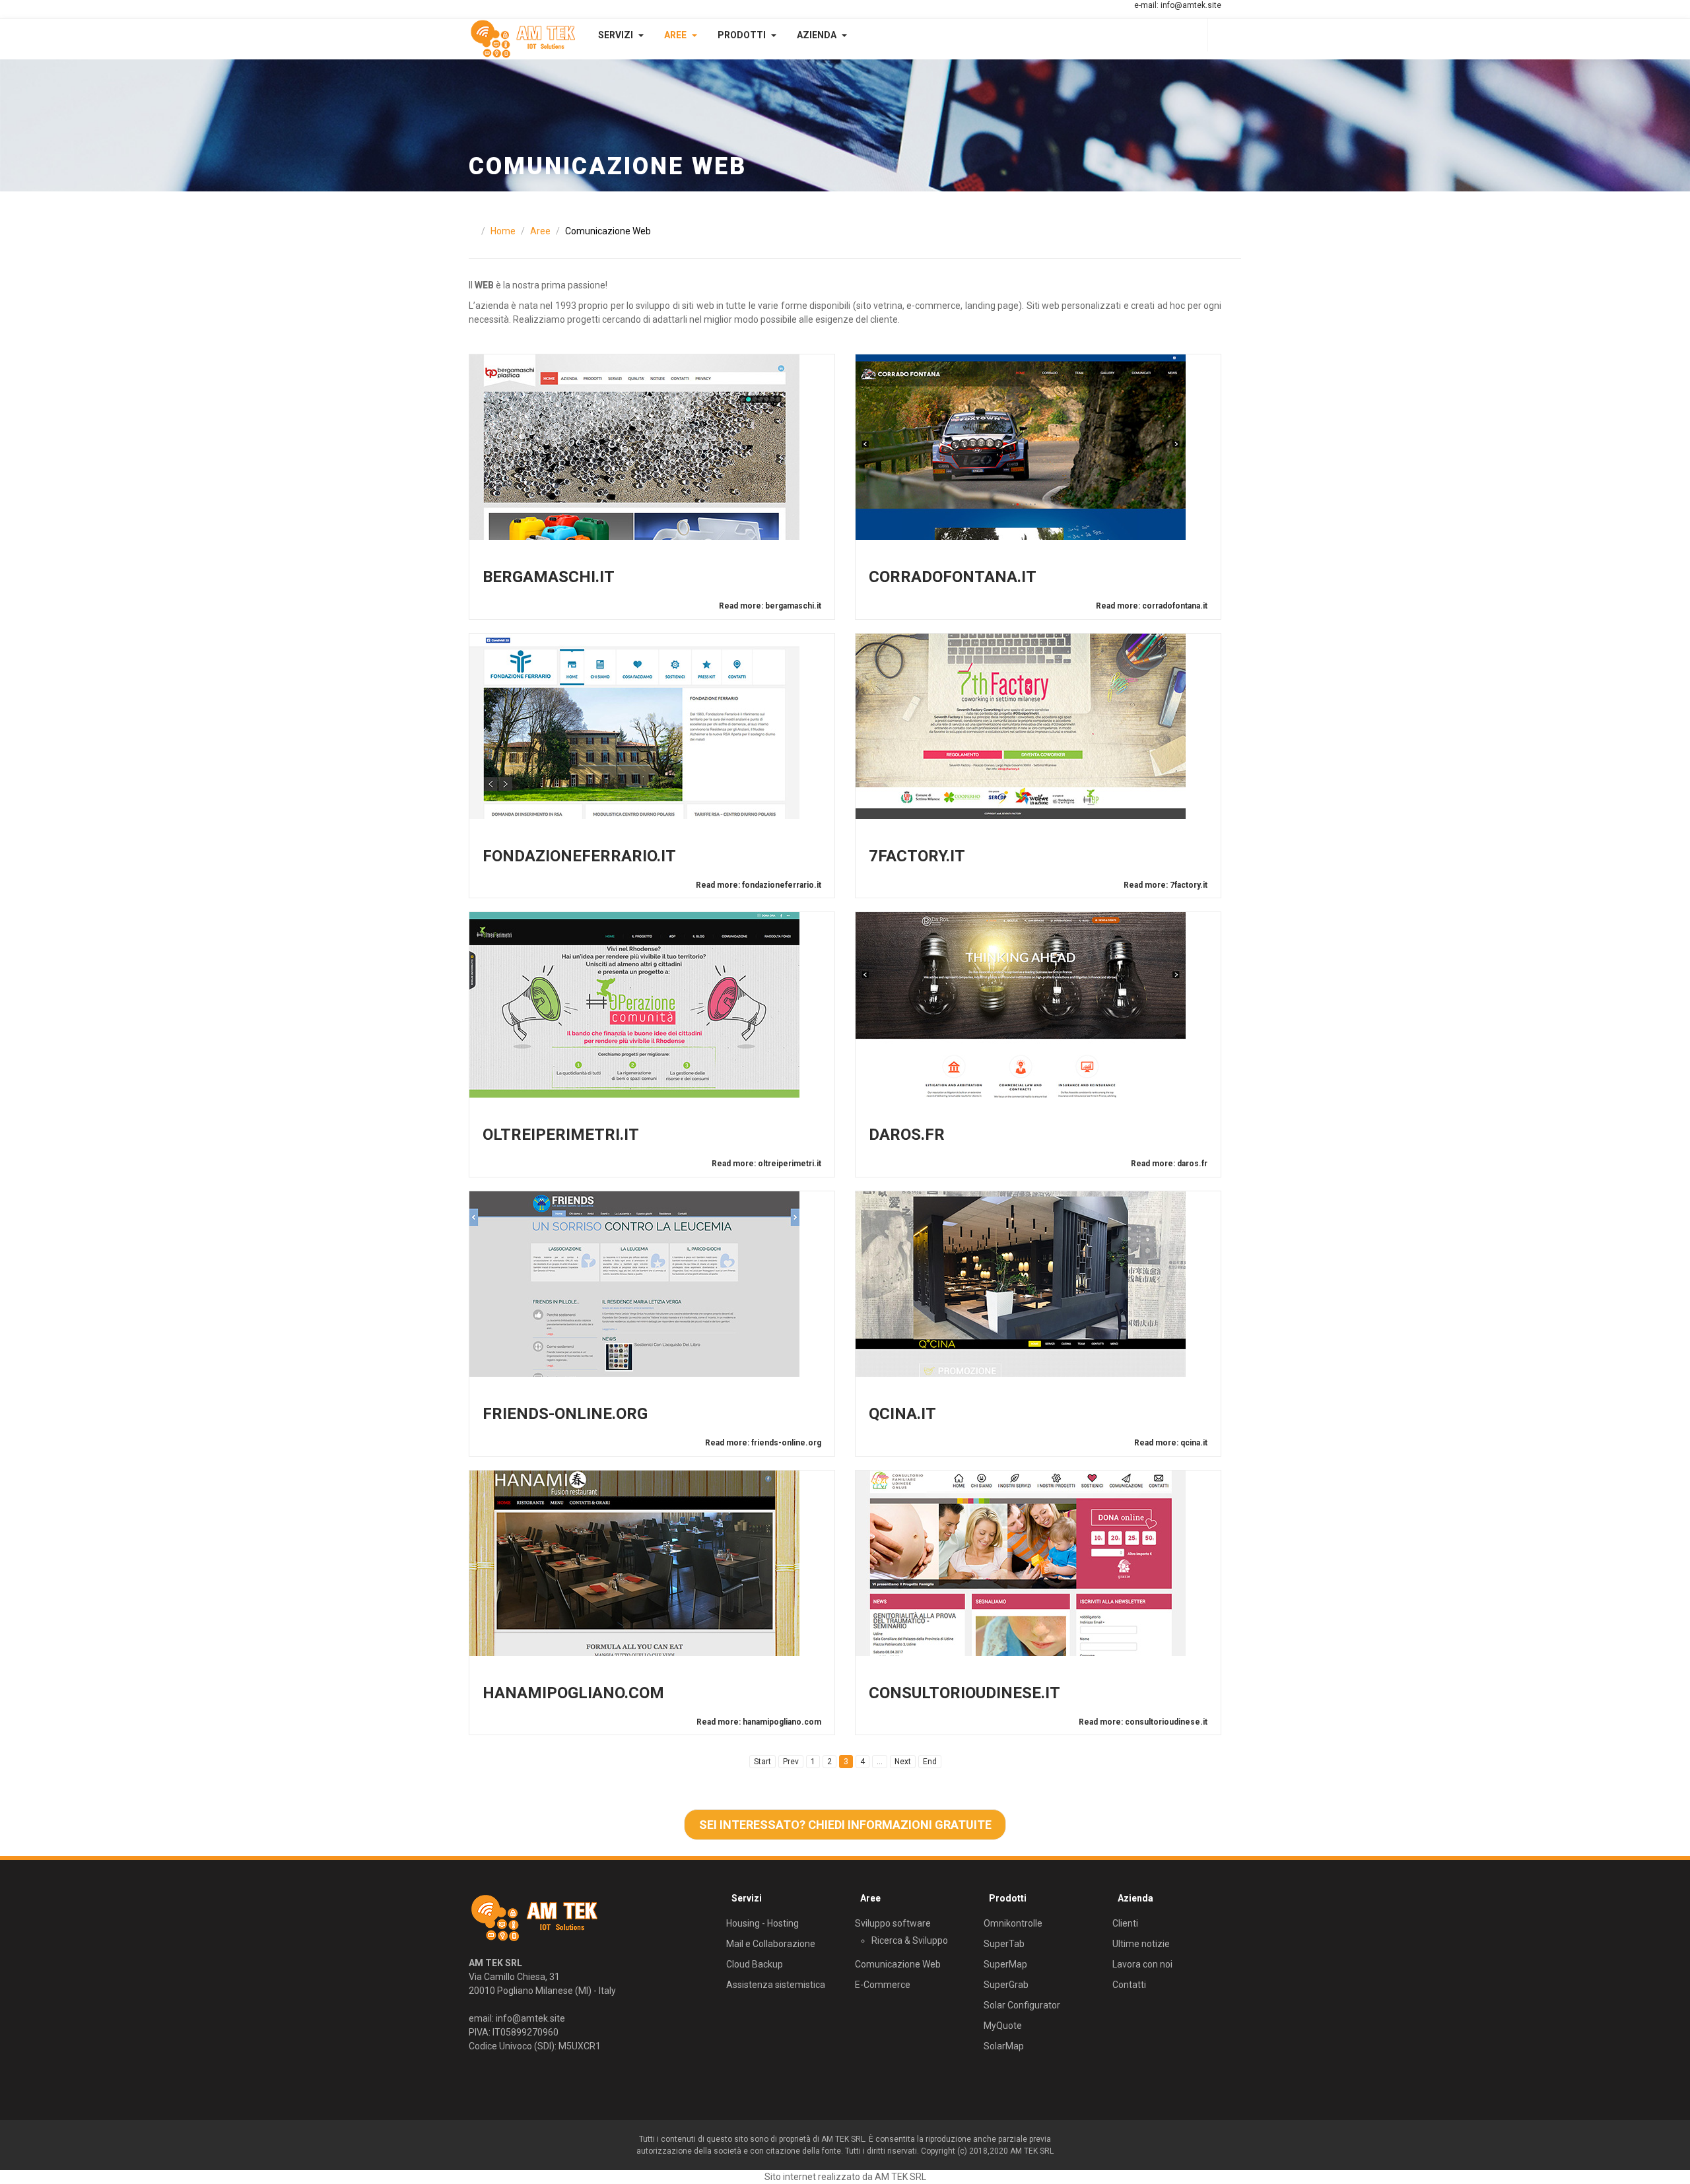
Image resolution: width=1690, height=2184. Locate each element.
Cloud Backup (755, 1964)
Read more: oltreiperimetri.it (766, 1164)
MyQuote (1003, 2026)
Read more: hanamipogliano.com (759, 1722)
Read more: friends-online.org (763, 1443)
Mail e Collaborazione (771, 1944)
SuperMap (1005, 1964)
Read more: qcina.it (1171, 1443)
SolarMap (1004, 2046)
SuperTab (1004, 1944)
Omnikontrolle (1013, 1923)
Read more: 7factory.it (1166, 885)
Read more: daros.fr (1169, 1164)
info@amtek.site (1191, 5)
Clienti (1125, 1923)
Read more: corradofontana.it (1152, 606)
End (930, 1762)
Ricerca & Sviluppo (910, 1940)
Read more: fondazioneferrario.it (759, 885)
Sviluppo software (893, 1923)
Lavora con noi (1142, 1964)
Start (762, 1762)
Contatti (1129, 1985)
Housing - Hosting (762, 1923)
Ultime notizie (1141, 1944)
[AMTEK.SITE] (523, 39)
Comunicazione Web (898, 1964)
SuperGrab (1006, 1985)
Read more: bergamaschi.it (770, 606)
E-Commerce (883, 1985)
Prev (791, 1762)
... (880, 1762)
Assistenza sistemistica (776, 1985)
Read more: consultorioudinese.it (1143, 1722)
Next (903, 1762)
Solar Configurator (1022, 2005)
